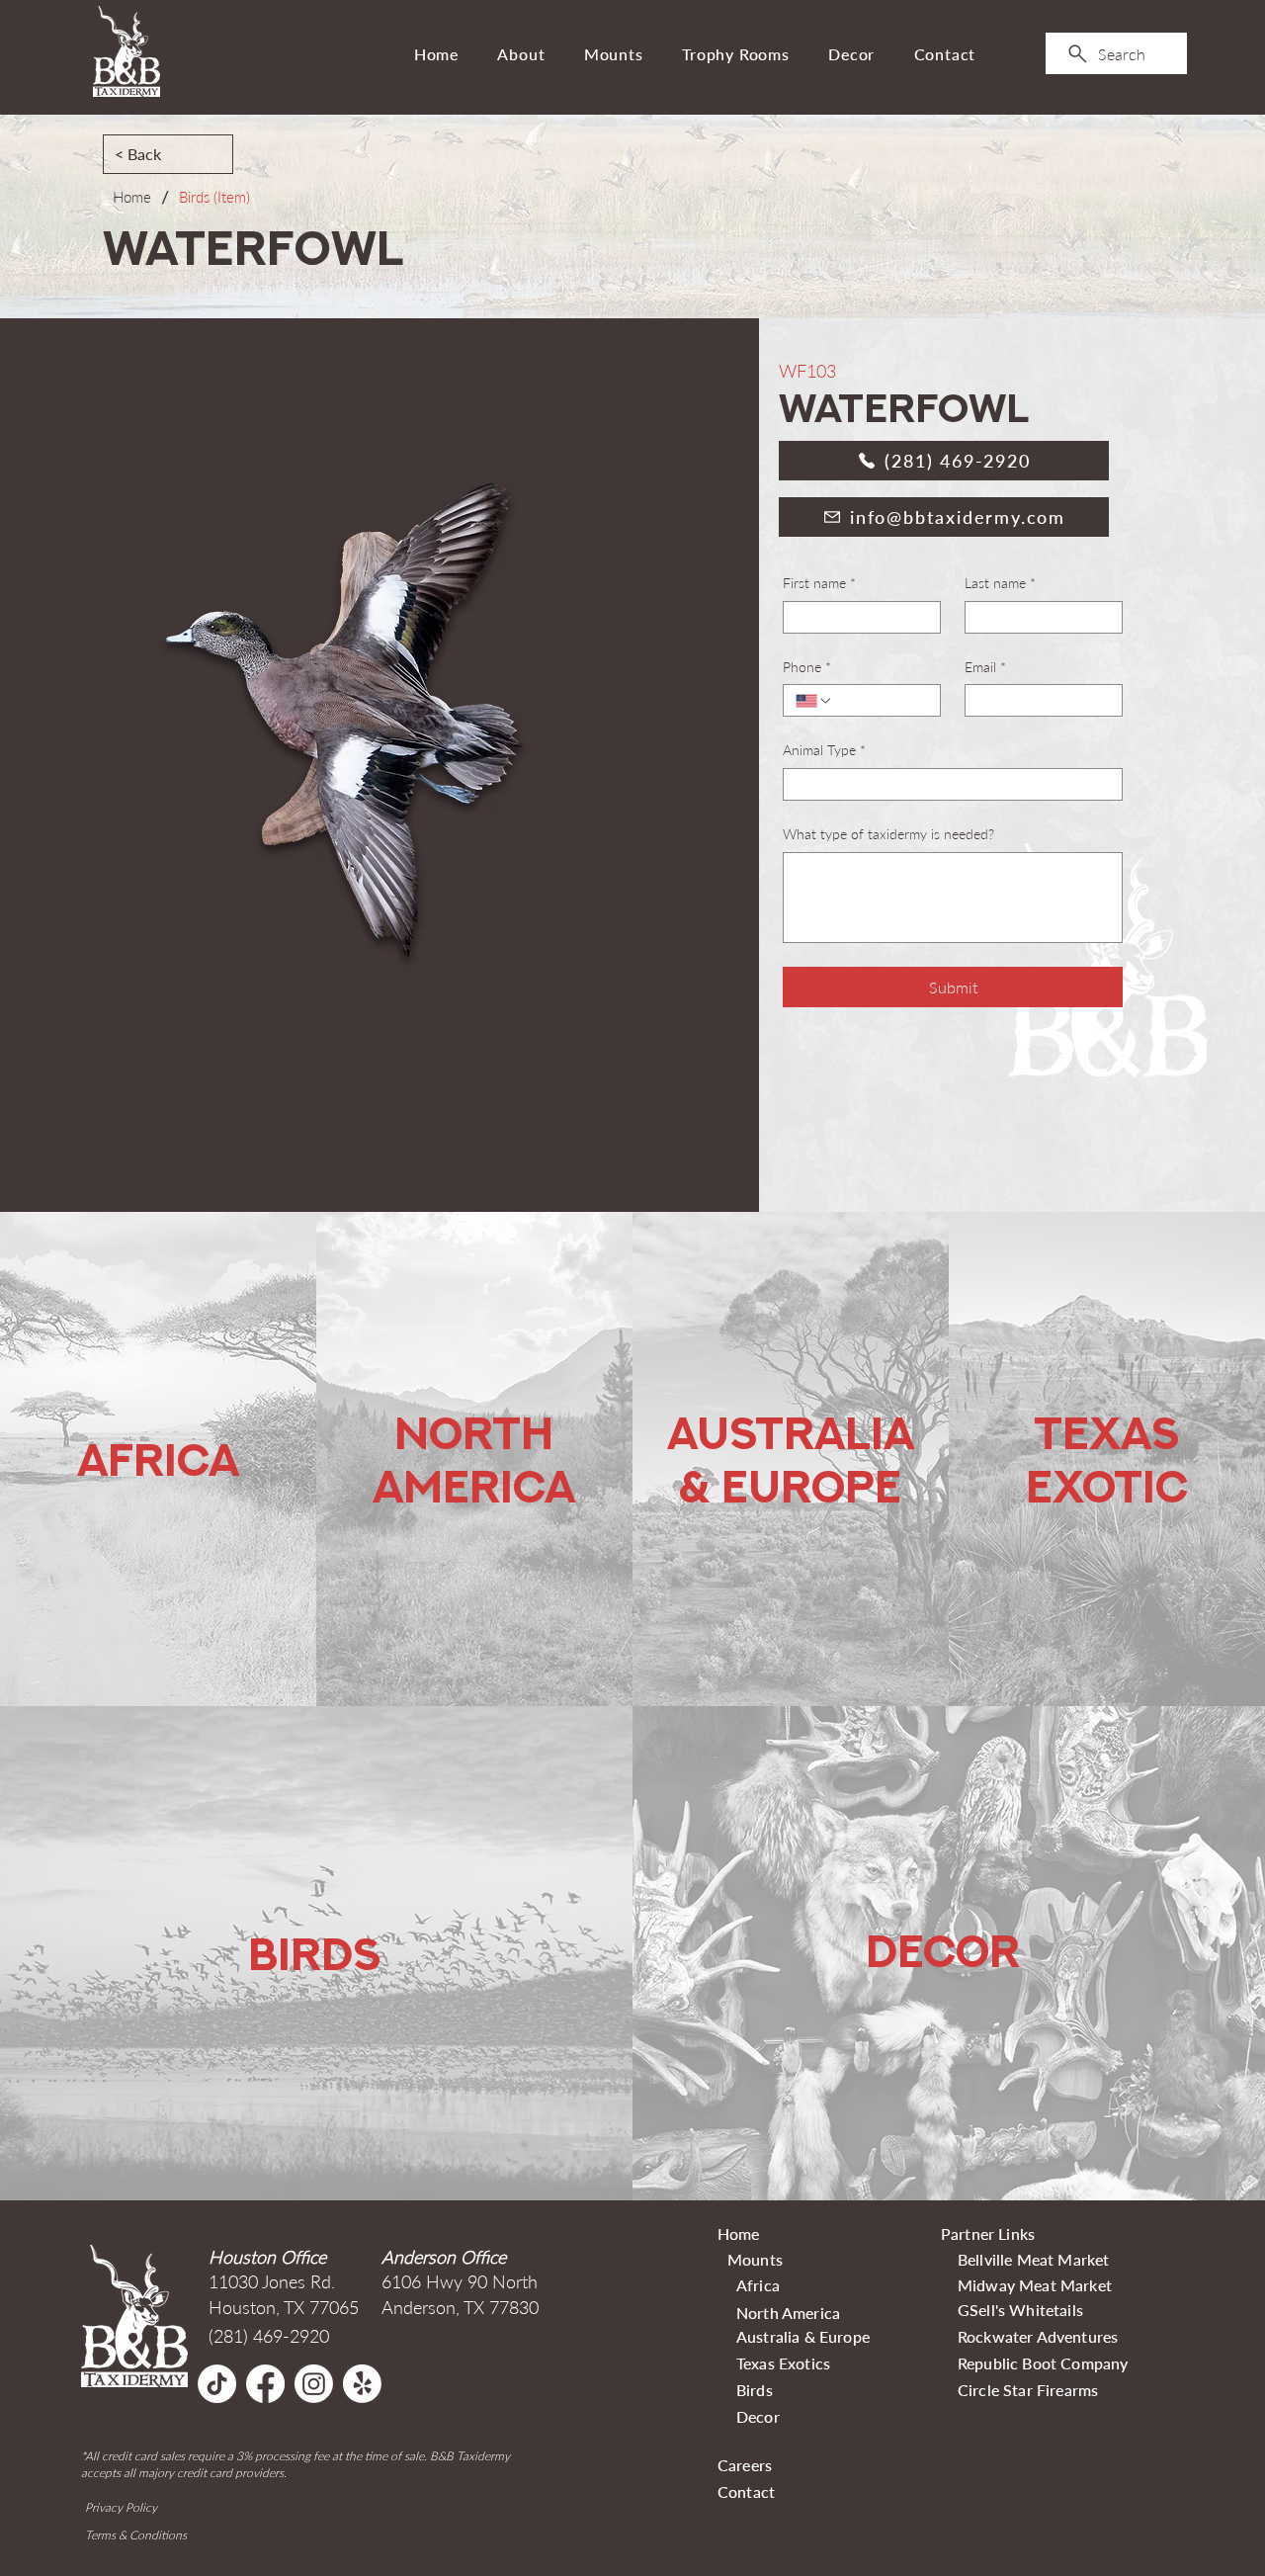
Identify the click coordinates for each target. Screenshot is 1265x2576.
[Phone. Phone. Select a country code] (814, 701)
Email (985, 667)
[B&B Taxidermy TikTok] (217, 2384)
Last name (1000, 583)
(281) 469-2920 (269, 2336)
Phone (807, 667)
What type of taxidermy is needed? (888, 834)
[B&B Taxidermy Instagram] (314, 2384)
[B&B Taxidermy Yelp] (362, 2384)
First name (819, 583)
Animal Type (824, 750)
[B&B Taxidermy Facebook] (265, 2384)
